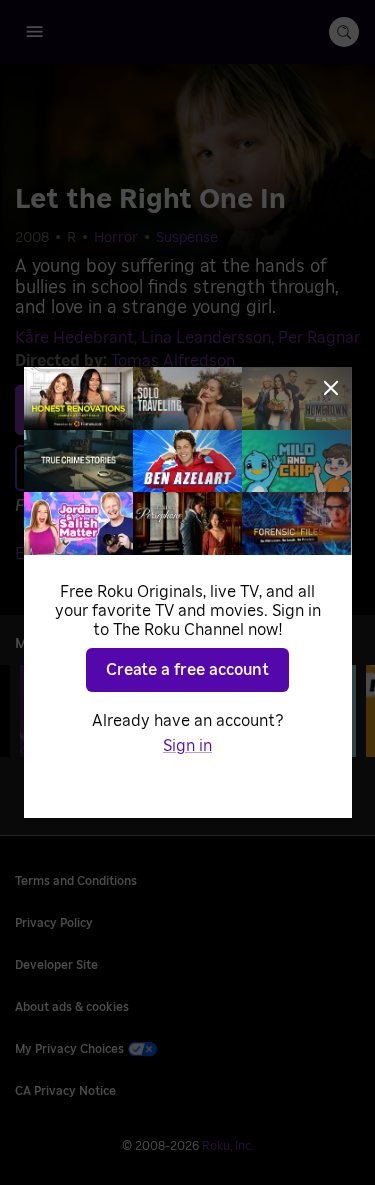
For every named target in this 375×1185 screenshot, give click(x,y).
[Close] (331, 388)
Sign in (187, 746)
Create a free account (187, 670)
